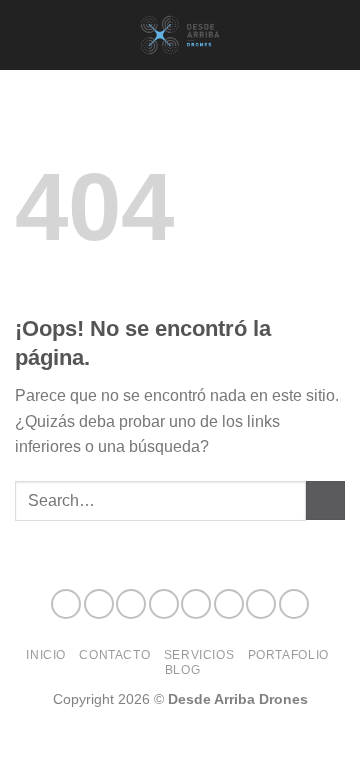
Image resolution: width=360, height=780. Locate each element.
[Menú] (27, 34)
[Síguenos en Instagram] (99, 604)
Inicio (46, 655)
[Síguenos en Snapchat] (164, 604)
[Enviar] (325, 500)
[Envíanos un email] (196, 604)
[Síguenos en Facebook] (66, 604)
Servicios (199, 655)
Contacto (114, 655)
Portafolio (288, 655)
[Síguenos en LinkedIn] (261, 604)
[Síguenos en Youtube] (294, 604)
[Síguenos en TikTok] (131, 604)
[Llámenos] (229, 604)
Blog (182, 670)
